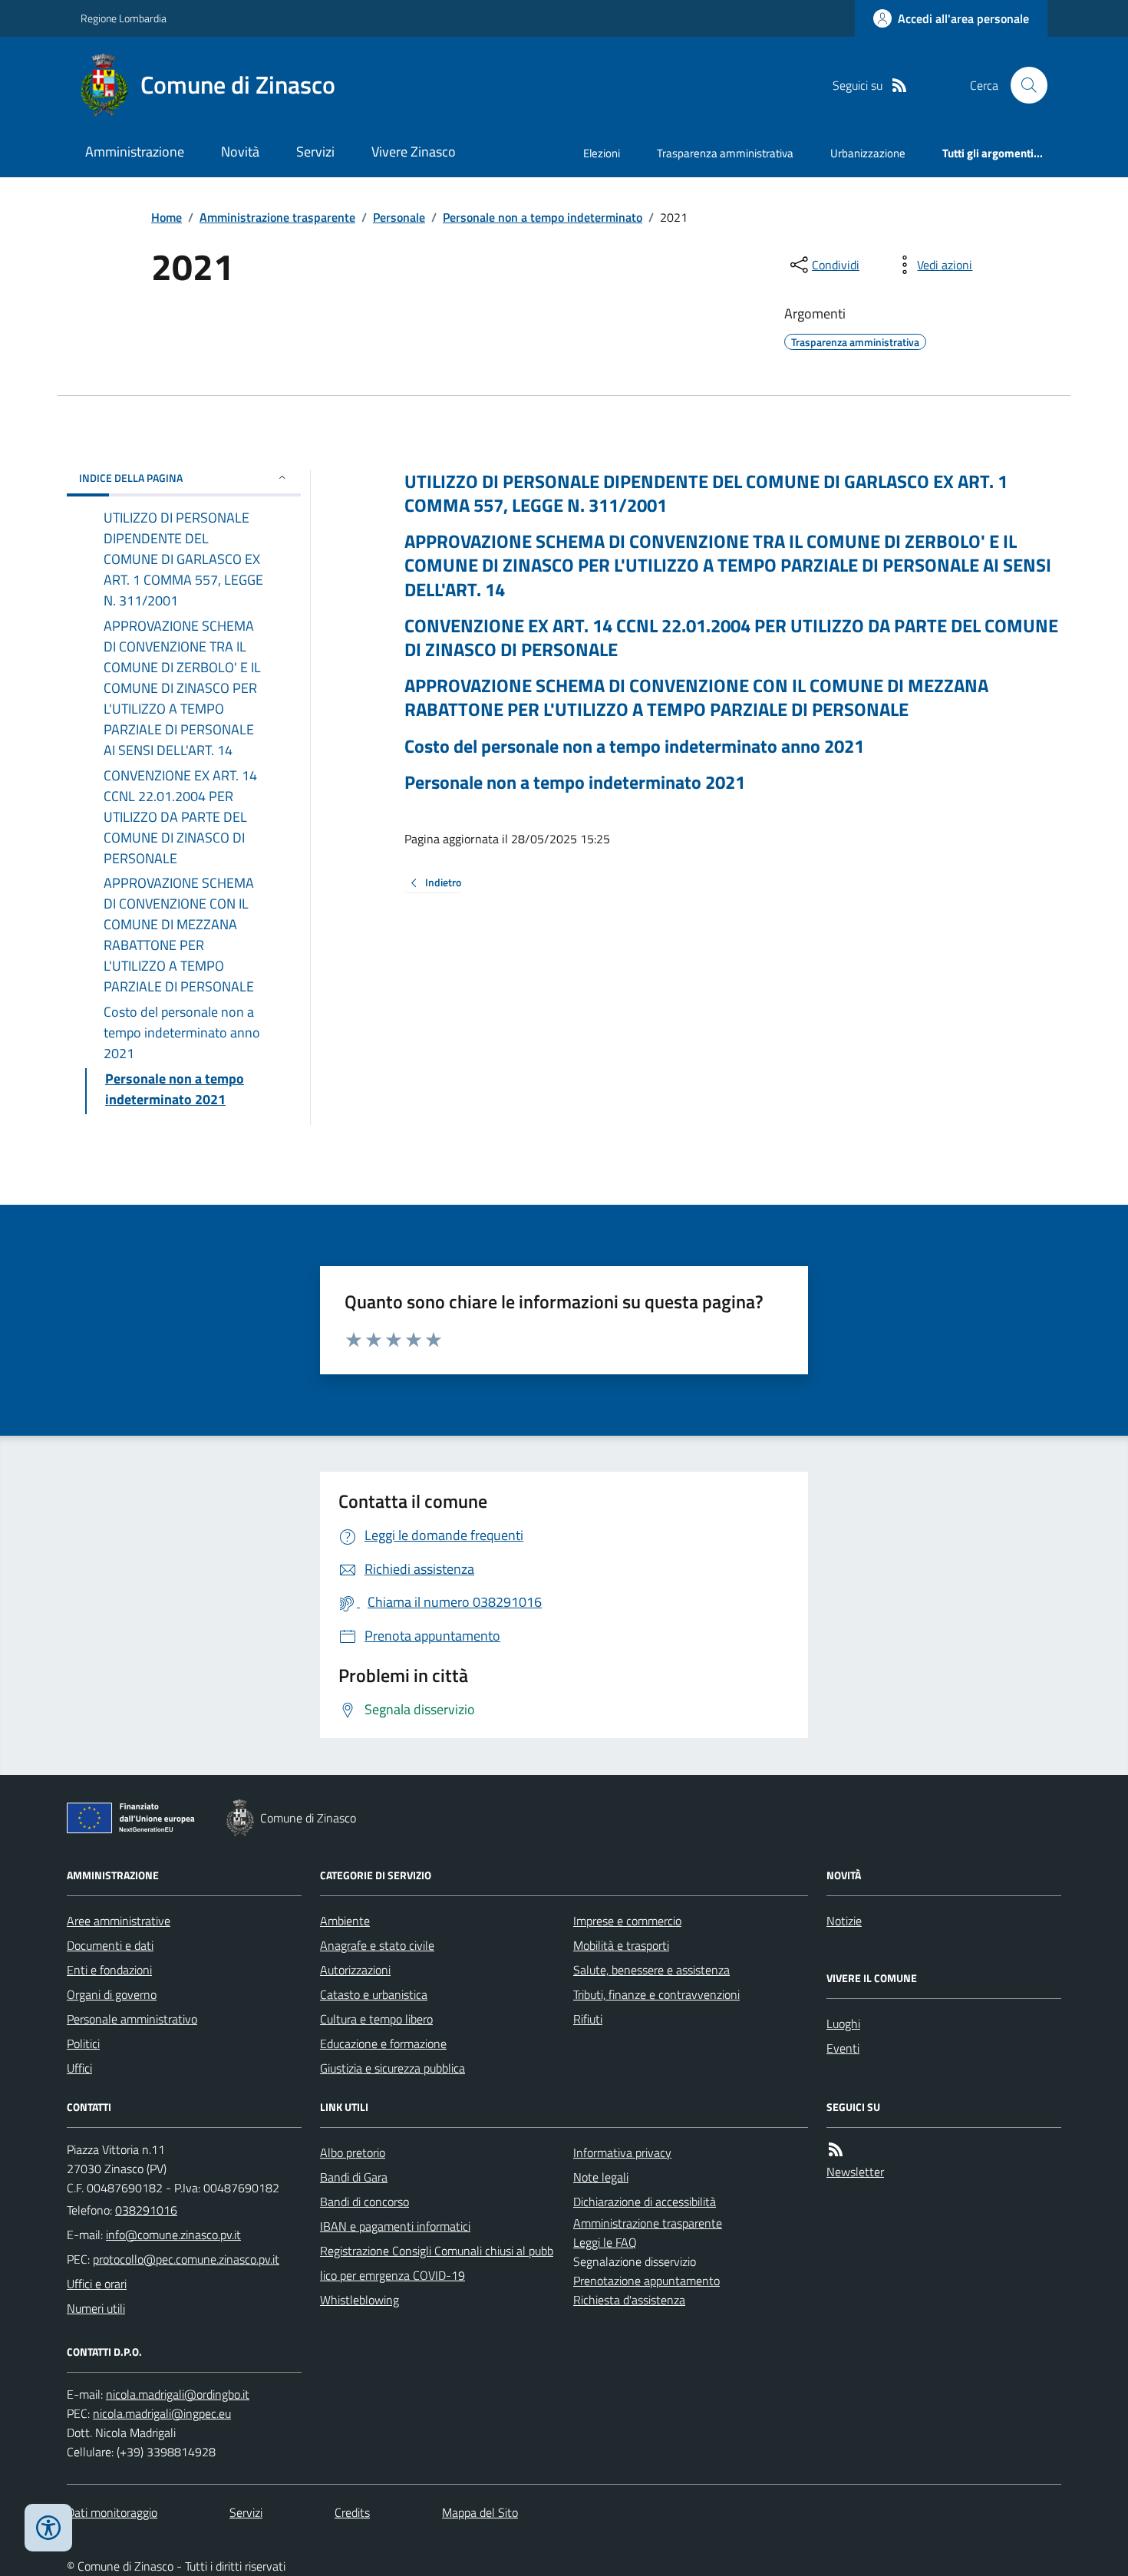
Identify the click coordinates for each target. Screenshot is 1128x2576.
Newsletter (855, 2172)
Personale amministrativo (132, 2019)
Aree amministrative (119, 1921)
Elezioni (602, 153)
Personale (399, 217)
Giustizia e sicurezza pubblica (392, 2068)
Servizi (315, 152)
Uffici (79, 2068)
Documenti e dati (110, 1945)
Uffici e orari (97, 2284)
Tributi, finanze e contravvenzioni (656, 1994)
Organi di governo (112, 1994)
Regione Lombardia (124, 18)
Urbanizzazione (868, 153)
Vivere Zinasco (414, 152)
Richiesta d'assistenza (629, 2300)
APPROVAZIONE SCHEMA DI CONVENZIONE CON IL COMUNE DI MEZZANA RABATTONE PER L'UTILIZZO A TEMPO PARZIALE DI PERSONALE (696, 698)
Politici (83, 2043)
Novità (240, 152)
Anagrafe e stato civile (377, 1945)
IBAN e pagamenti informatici (395, 2226)
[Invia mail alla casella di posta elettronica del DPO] (178, 2395)
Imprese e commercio (627, 1921)
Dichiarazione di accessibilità (645, 2202)
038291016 (146, 2210)
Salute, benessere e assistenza (651, 1970)
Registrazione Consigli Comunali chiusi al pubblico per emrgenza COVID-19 (437, 2263)
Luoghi (843, 2024)
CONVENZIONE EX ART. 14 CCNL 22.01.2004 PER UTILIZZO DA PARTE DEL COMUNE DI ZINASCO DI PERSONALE (731, 638)
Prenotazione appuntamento (646, 2281)
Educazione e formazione (383, 2043)
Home (167, 217)
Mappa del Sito (480, 2512)
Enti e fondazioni (109, 1970)
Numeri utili (96, 2308)
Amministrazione (135, 152)
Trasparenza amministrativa (725, 153)
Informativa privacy (622, 2152)
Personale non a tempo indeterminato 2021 (575, 782)
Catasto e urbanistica (374, 1994)
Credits (352, 2512)
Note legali (601, 2177)
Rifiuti (588, 2019)
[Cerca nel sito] (1023, 85)
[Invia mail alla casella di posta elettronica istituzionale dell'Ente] (173, 2235)
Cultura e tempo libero (376, 2019)
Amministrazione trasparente (277, 217)
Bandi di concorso (364, 2202)
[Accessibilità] (48, 2528)
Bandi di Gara (354, 2177)
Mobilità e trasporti (621, 1945)
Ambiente (345, 1921)
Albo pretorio (353, 2152)
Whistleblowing (360, 2300)
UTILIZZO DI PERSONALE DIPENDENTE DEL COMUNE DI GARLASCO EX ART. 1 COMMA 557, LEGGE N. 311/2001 (706, 493)
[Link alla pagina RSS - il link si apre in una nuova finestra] (899, 86)
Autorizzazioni (355, 1970)
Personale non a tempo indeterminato (543, 217)
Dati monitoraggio (112, 2512)
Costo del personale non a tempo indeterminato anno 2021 (634, 746)
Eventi (843, 2048)
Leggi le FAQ (605, 2242)
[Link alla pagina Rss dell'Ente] (836, 2150)
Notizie (844, 1921)
